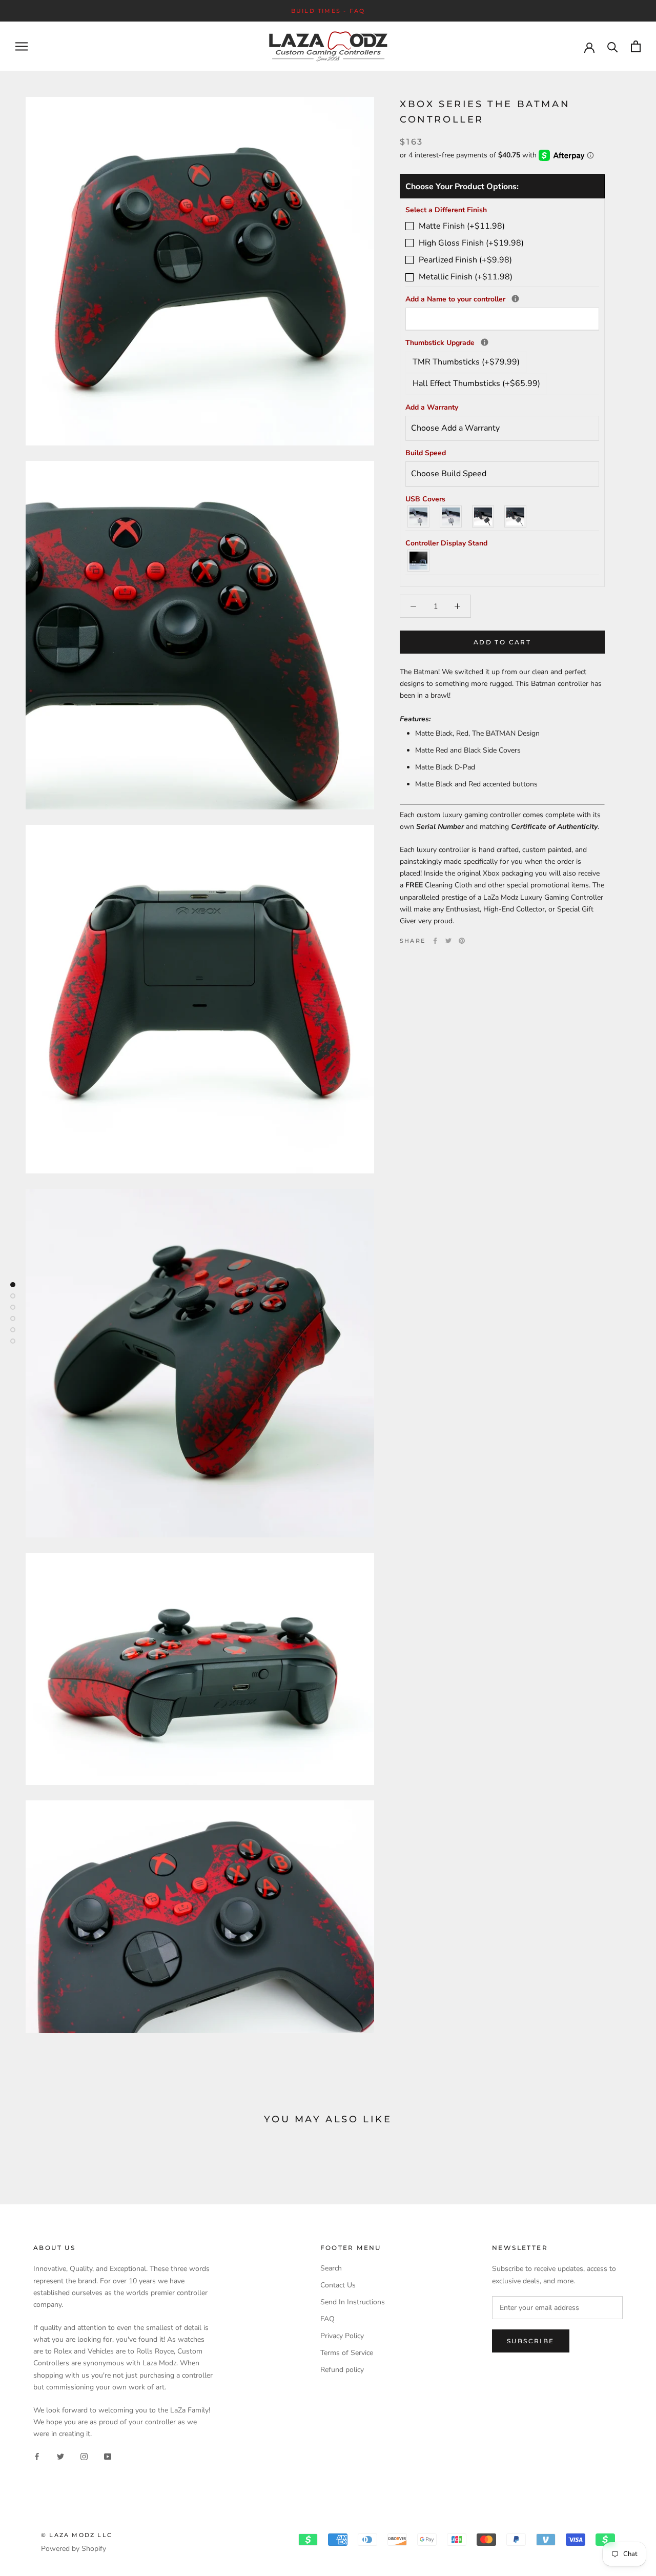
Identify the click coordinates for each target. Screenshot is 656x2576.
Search (331, 2268)
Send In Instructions (353, 2302)
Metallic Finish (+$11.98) (466, 277)
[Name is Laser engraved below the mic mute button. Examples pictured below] (515, 299)
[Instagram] (84, 2456)
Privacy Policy (342, 2336)
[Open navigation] (22, 46)
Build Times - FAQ (328, 11)
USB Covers (425, 499)
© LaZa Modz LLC (77, 2535)
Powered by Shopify (74, 2549)
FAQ (327, 2319)
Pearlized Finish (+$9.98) (465, 260)
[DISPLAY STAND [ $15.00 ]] (419, 561)
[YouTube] (108, 2456)
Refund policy (342, 2370)
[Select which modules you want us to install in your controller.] (485, 342)
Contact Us (338, 2285)
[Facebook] (435, 941)
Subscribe (531, 2341)
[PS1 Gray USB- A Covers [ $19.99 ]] (419, 516)
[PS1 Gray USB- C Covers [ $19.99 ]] (451, 516)
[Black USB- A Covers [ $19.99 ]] (484, 516)
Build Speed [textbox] (426, 453)
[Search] (613, 46)
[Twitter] (448, 941)
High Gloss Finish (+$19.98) (471, 243)
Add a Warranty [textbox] (432, 407)
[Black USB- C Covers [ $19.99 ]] (516, 516)
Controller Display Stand (446, 543)
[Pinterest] (462, 941)
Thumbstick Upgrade (502, 342)
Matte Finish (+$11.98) (462, 226)
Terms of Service (347, 2353)
